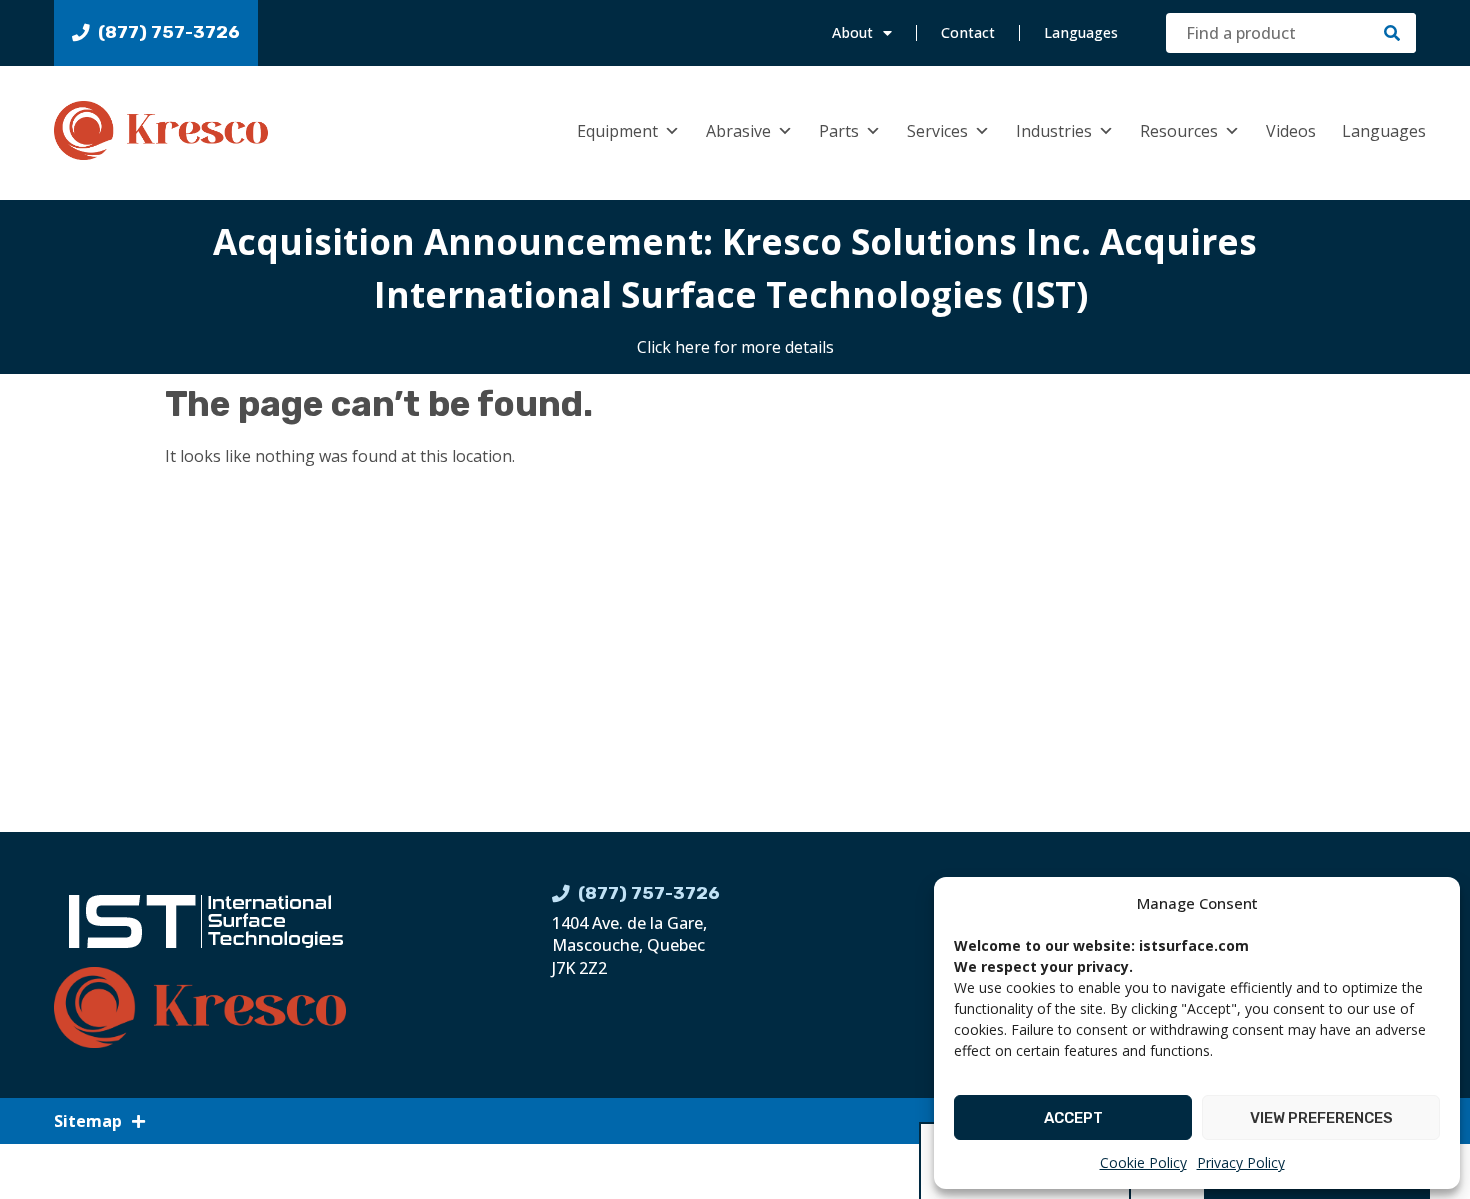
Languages (1081, 32)
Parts (839, 131)
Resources (1179, 131)
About (852, 32)
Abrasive (738, 131)
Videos (1291, 131)
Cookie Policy (1143, 1162)
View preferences (1321, 1118)
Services (937, 131)
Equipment (617, 131)
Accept (1073, 1118)
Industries (1054, 131)
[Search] (1392, 33)
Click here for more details (735, 347)
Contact (968, 32)
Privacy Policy (1241, 1162)
